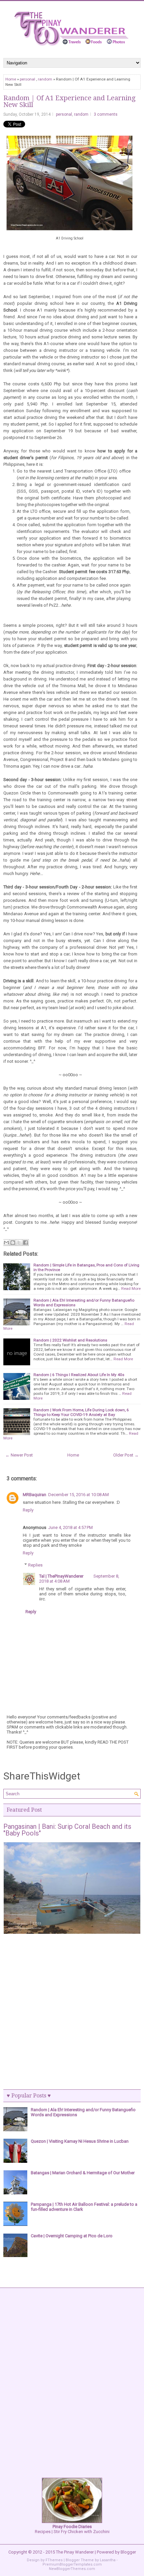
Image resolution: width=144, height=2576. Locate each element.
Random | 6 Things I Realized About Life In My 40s (79, 1375)
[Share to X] (19, 1243)
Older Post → (126, 1455)
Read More (131, 1289)
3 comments (106, 114)
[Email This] (6, 1243)
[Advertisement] (72, 2012)
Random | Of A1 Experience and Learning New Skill (69, 101)
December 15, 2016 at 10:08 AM (79, 1495)
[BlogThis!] (13, 1243)
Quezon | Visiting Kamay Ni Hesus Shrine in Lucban (80, 2141)
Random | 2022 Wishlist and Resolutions (70, 1340)
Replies (35, 1565)
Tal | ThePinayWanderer (61, 1576)
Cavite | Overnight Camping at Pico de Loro (72, 2236)
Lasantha (108, 2560)
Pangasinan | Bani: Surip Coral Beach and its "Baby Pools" (67, 1830)
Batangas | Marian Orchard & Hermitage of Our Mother (83, 2173)
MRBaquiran (34, 1495)
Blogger (128, 2552)
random (45, 79)
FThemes (54, 2560)
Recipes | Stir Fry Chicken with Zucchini (72, 2529)
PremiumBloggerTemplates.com (72, 2564)
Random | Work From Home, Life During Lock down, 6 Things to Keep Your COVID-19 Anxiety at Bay (81, 1412)
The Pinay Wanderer (75, 2552)
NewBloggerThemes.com (72, 2569)
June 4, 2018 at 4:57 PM (70, 1527)
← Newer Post (19, 1455)
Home (11, 79)
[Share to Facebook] (25, 1243)
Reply (28, 1510)
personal (27, 79)
